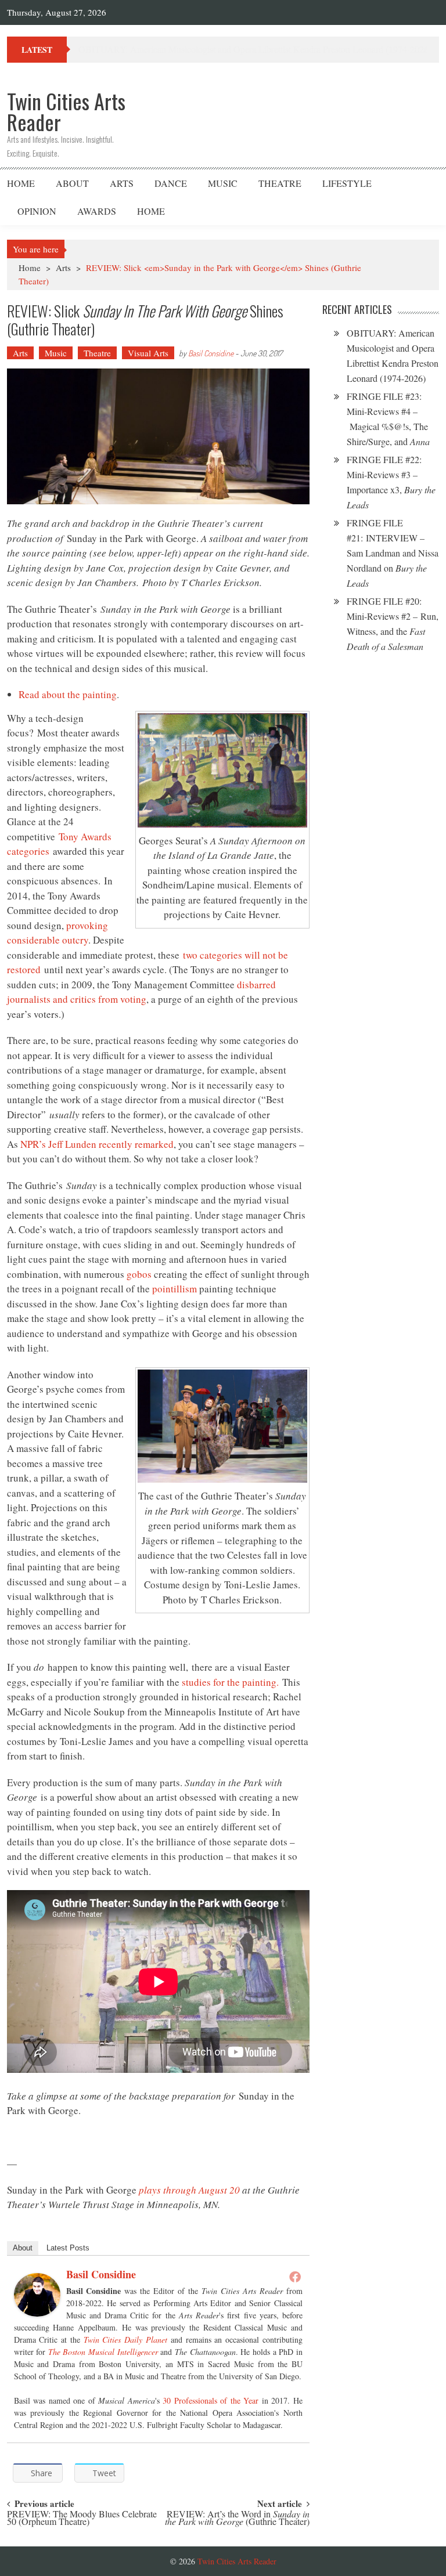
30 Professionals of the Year (211, 2400)
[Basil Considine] (37, 2295)
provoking (87, 925)
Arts (122, 183)
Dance (171, 183)
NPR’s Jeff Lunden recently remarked (97, 1144)
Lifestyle (347, 183)
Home (21, 183)
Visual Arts (148, 353)
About (72, 183)
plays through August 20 (189, 2190)
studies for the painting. (230, 1682)
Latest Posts (68, 2248)
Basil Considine (211, 353)
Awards (97, 211)
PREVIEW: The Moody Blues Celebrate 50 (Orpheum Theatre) (82, 2519)
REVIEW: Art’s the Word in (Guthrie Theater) (237, 2519)
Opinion (37, 211)
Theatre (280, 183)
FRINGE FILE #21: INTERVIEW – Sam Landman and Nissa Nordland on (393, 553)
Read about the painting (68, 694)
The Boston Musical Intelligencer (103, 2352)
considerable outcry (48, 940)
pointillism (175, 1289)
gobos (139, 1274)
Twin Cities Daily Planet (125, 2340)
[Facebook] (295, 2277)
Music (223, 183)
